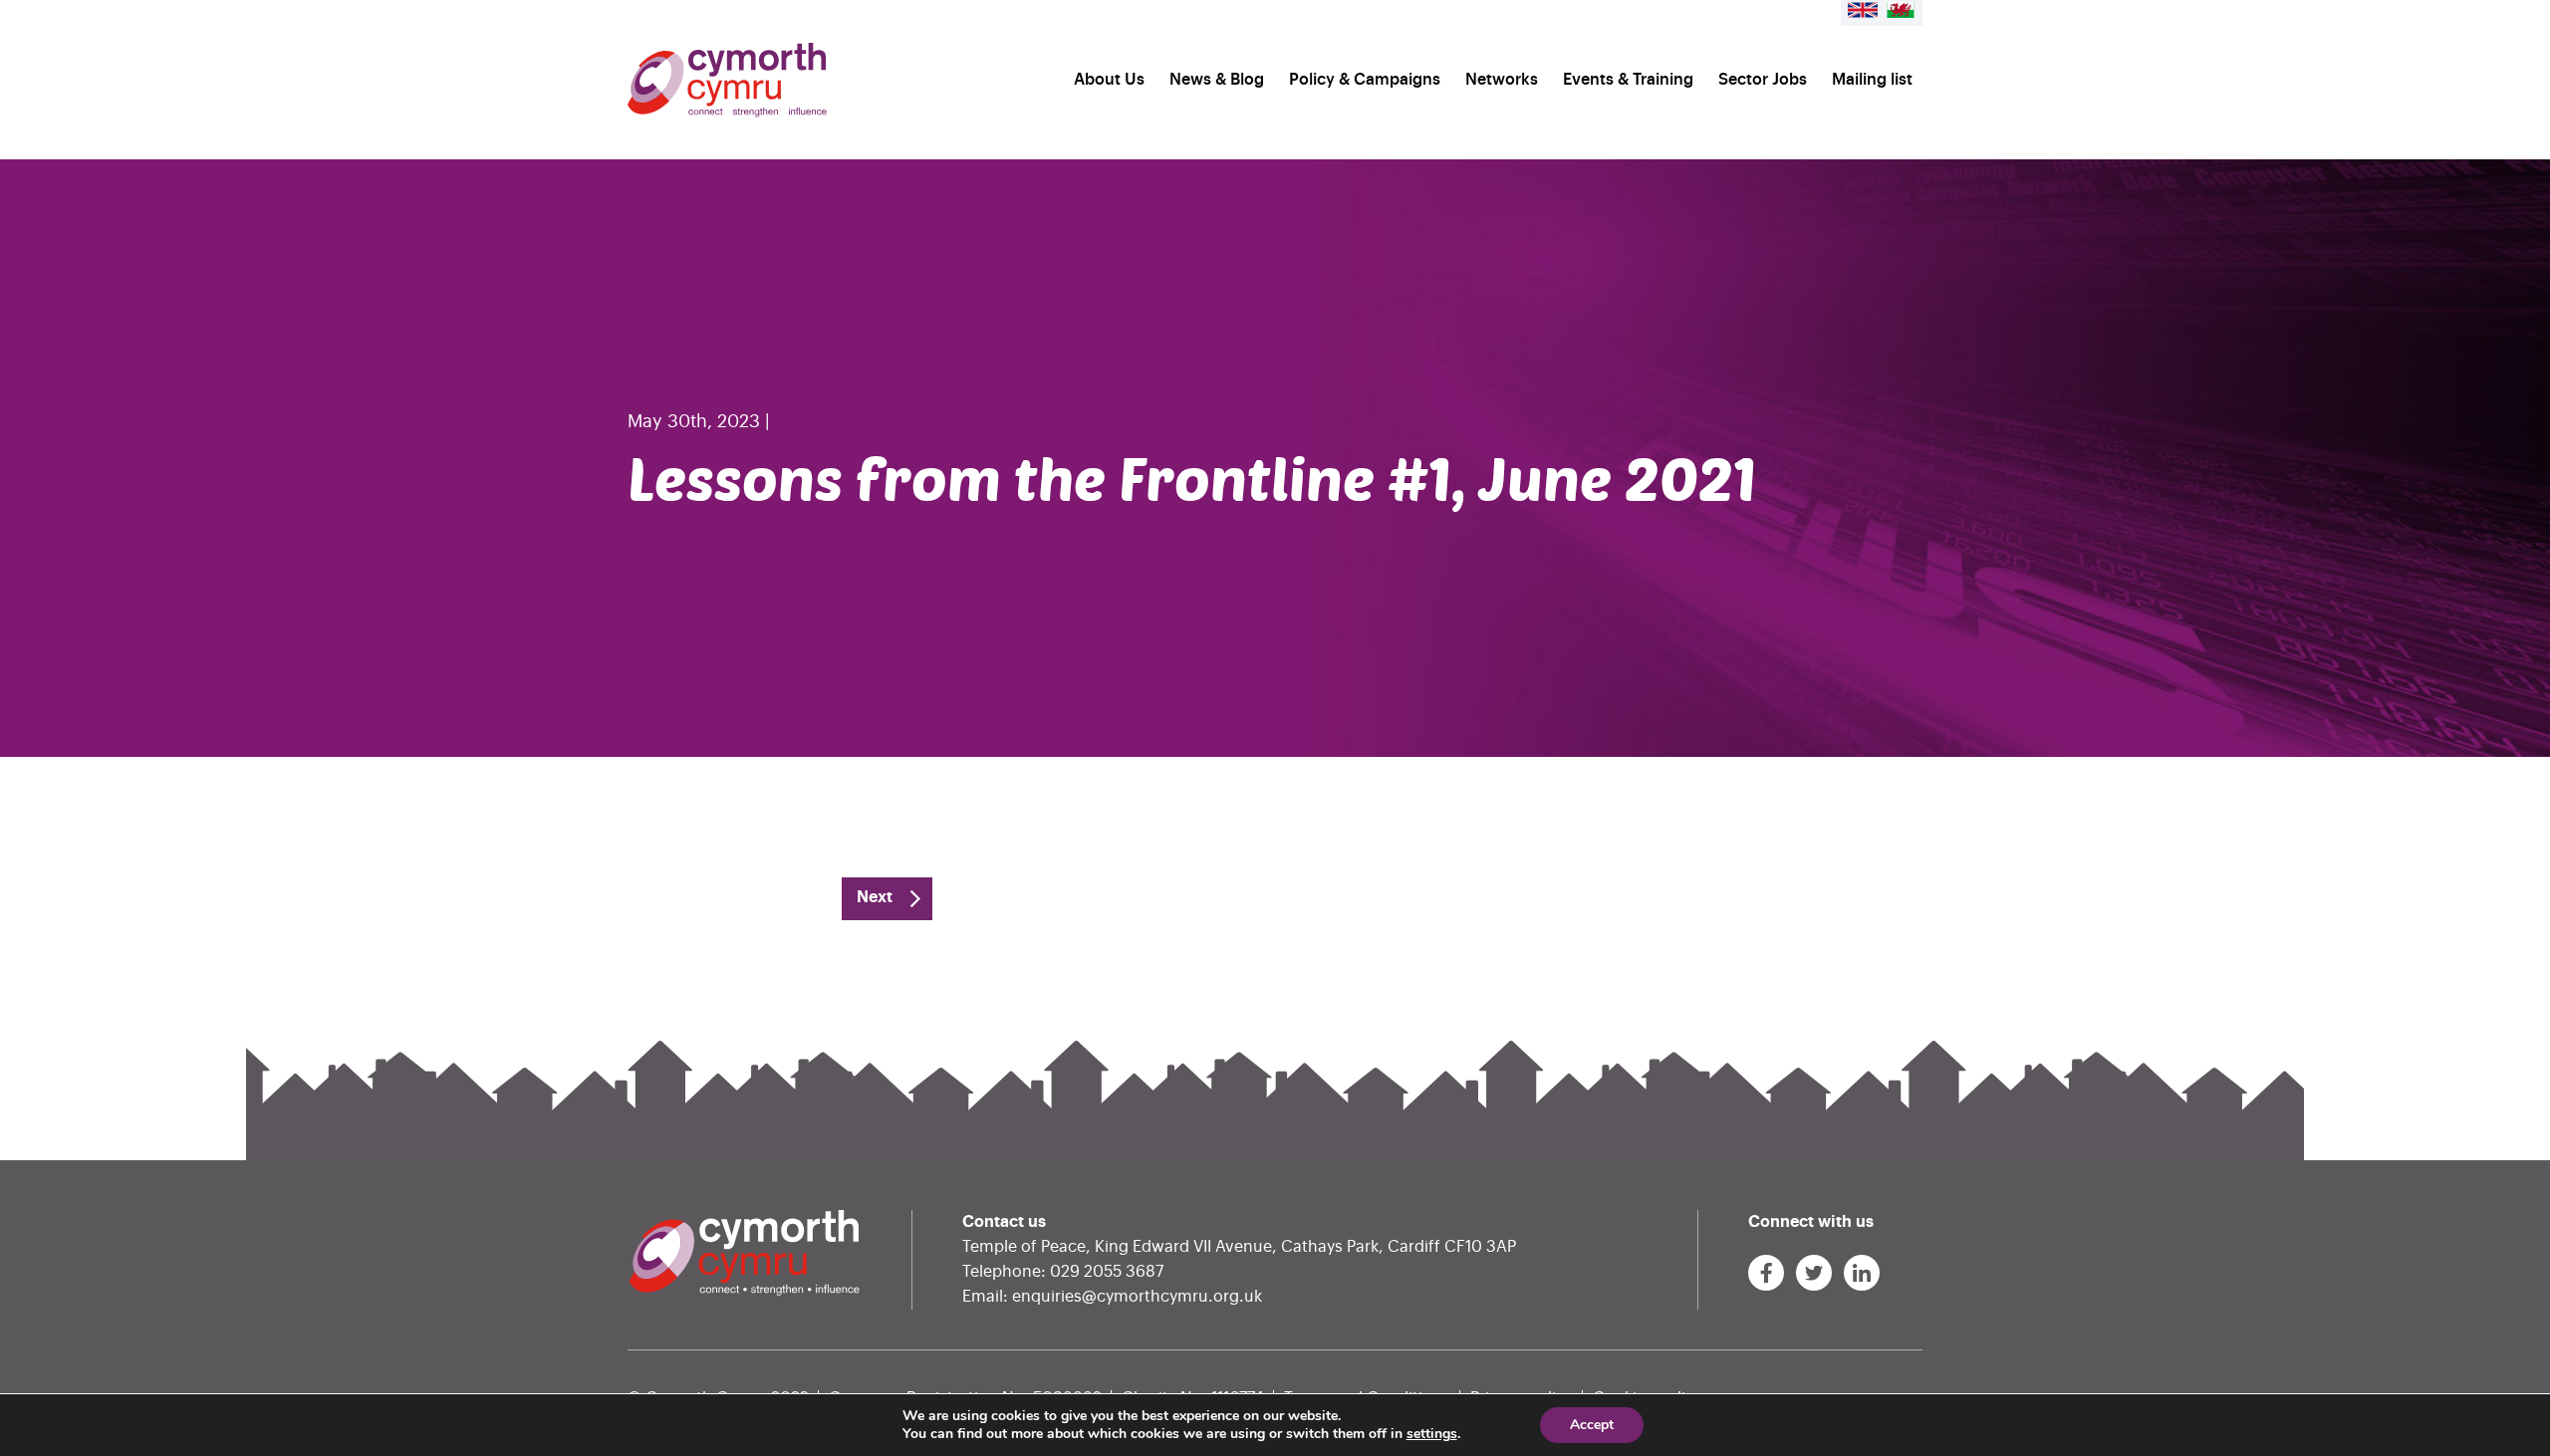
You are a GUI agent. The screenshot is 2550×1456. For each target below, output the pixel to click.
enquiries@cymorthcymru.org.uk (1137, 1297)
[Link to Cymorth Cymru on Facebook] (1766, 1273)
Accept (1592, 1425)
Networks (1502, 80)
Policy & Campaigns (1365, 80)
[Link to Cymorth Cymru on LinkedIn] (1862, 1273)
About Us (1109, 80)
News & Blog (1217, 80)
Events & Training (1628, 80)
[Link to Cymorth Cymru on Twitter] (1814, 1273)
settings (1432, 1434)
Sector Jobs (1763, 80)
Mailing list (1872, 80)
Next (875, 897)
